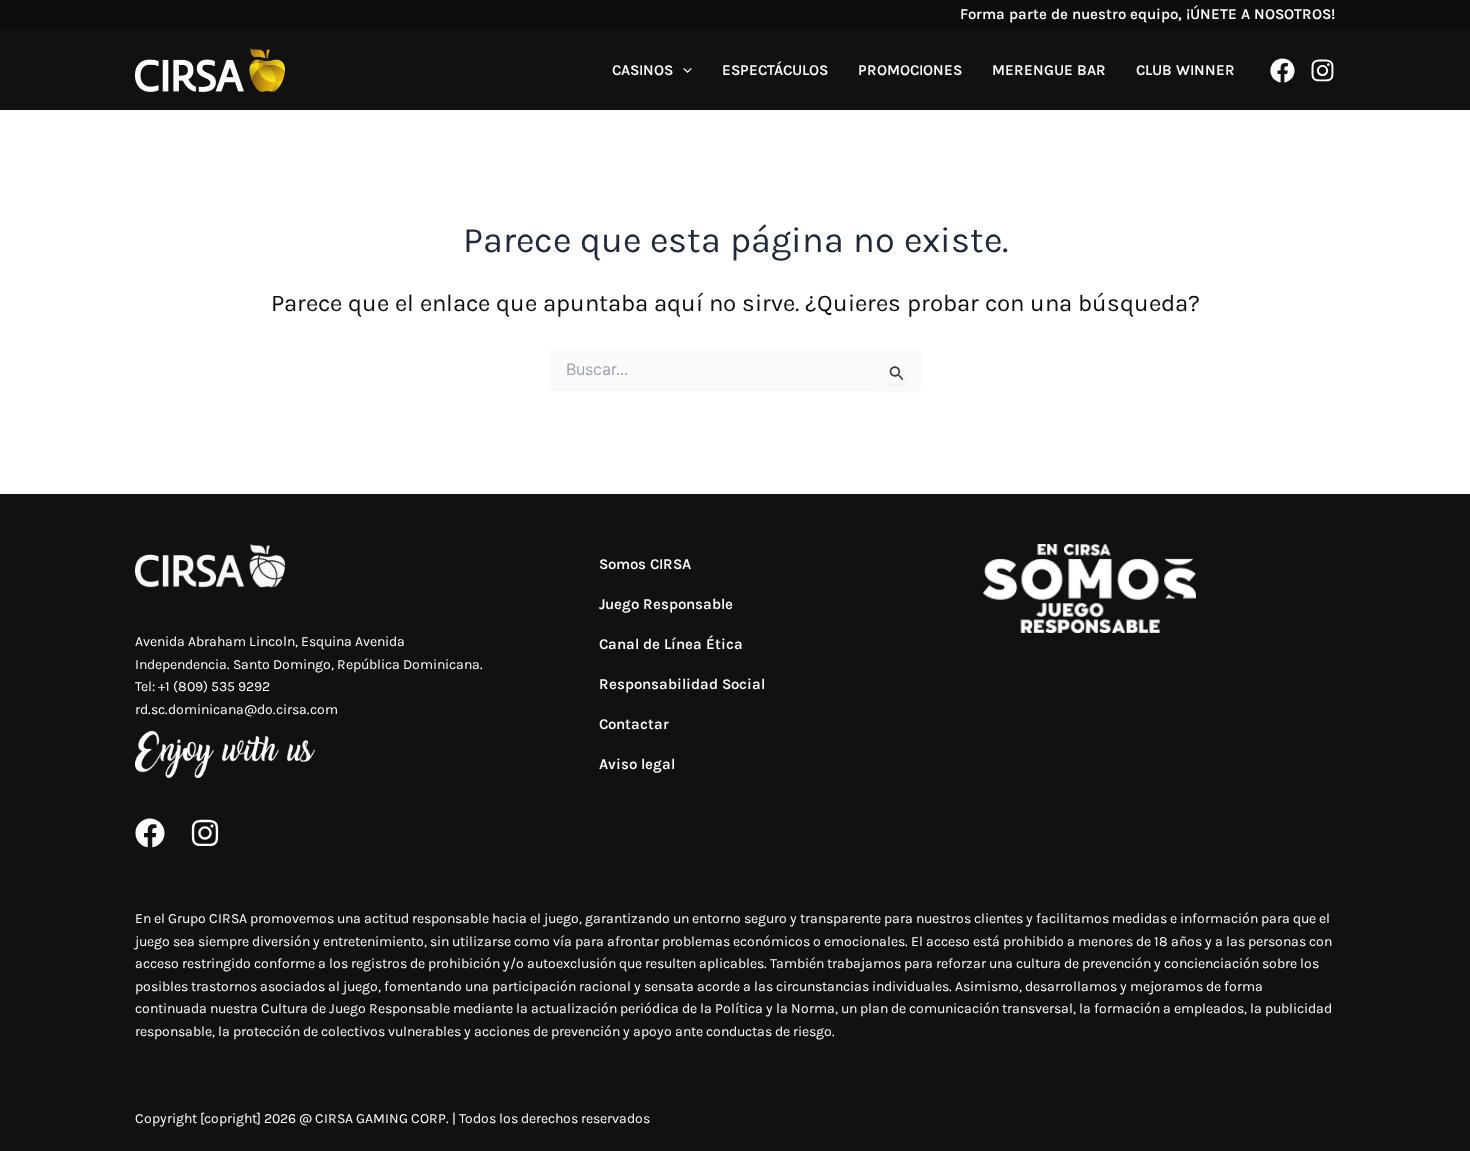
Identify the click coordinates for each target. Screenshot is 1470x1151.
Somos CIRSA (645, 564)
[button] (682, 70)
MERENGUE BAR (1049, 70)
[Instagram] (1322, 70)
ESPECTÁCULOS (775, 70)
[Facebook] (1282, 70)
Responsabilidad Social (682, 684)
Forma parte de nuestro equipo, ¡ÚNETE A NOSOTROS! (1147, 14)
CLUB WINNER (1185, 70)
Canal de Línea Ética (671, 644)
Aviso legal (637, 764)
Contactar (634, 724)
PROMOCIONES (910, 70)
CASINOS (642, 70)
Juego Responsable (666, 604)
